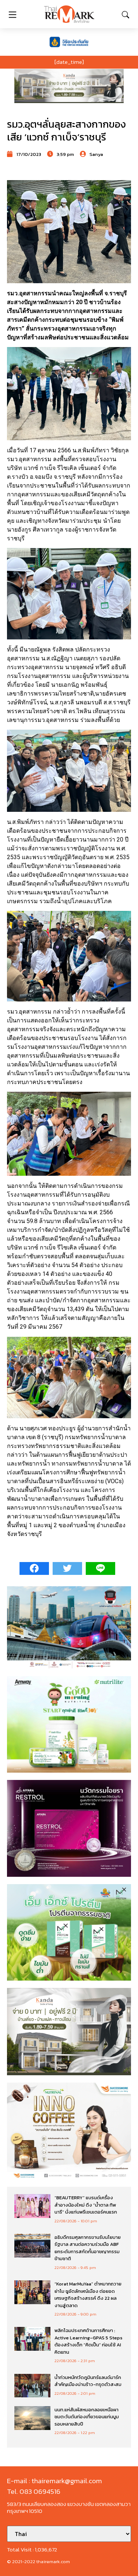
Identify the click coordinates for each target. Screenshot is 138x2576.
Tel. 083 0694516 (34, 2491)
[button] (69, 86)
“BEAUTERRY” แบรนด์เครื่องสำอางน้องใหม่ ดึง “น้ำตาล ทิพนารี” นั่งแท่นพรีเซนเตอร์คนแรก (86, 2205)
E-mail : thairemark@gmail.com (54, 2481)
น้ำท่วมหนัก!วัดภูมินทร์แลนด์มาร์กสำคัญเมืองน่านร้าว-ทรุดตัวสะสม (88, 2381)
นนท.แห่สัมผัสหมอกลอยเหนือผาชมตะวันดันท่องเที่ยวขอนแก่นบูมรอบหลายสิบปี (87, 2417)
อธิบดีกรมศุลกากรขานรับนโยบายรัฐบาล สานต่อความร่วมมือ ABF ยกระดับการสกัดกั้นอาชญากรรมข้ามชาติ (88, 2248)
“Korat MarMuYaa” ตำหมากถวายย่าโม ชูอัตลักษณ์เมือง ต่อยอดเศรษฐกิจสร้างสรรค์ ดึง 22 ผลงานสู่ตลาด (88, 2295)
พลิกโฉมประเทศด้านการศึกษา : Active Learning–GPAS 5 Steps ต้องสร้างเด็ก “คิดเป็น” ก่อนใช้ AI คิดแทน (89, 2341)
